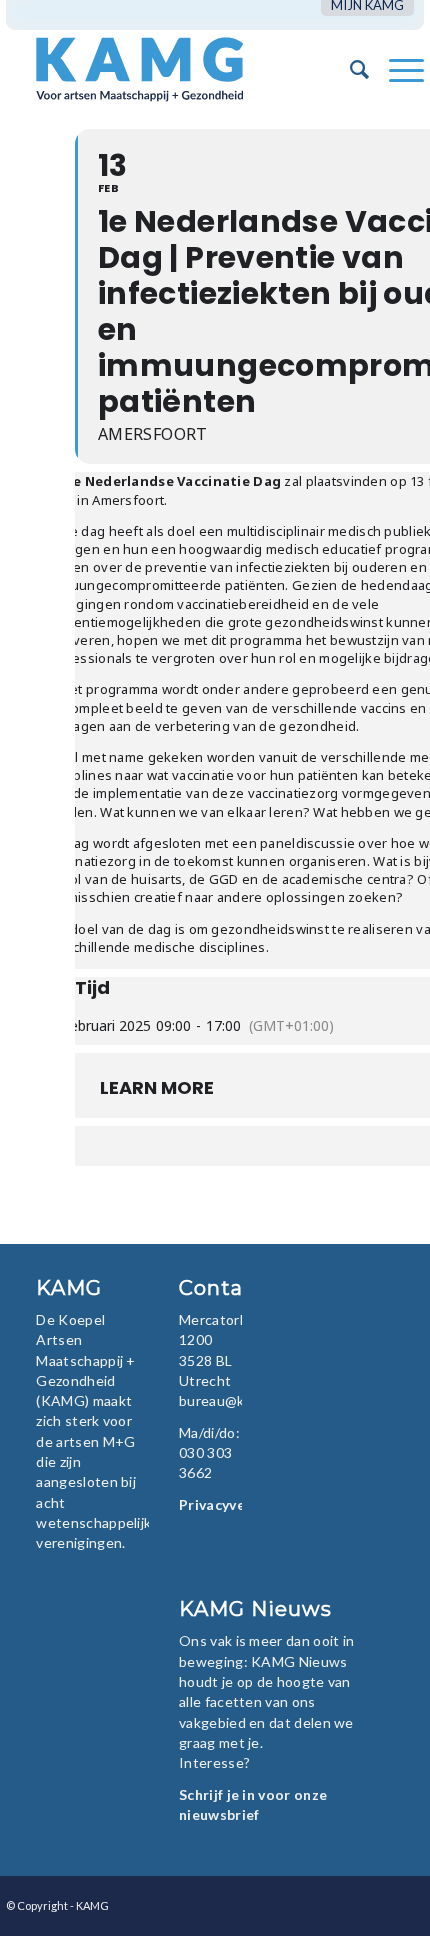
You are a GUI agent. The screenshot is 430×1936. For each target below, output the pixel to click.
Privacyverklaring (239, 1504)
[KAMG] (173, 69)
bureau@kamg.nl (232, 1400)
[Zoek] (349, 69)
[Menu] (396, 69)
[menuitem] (367, 5)
